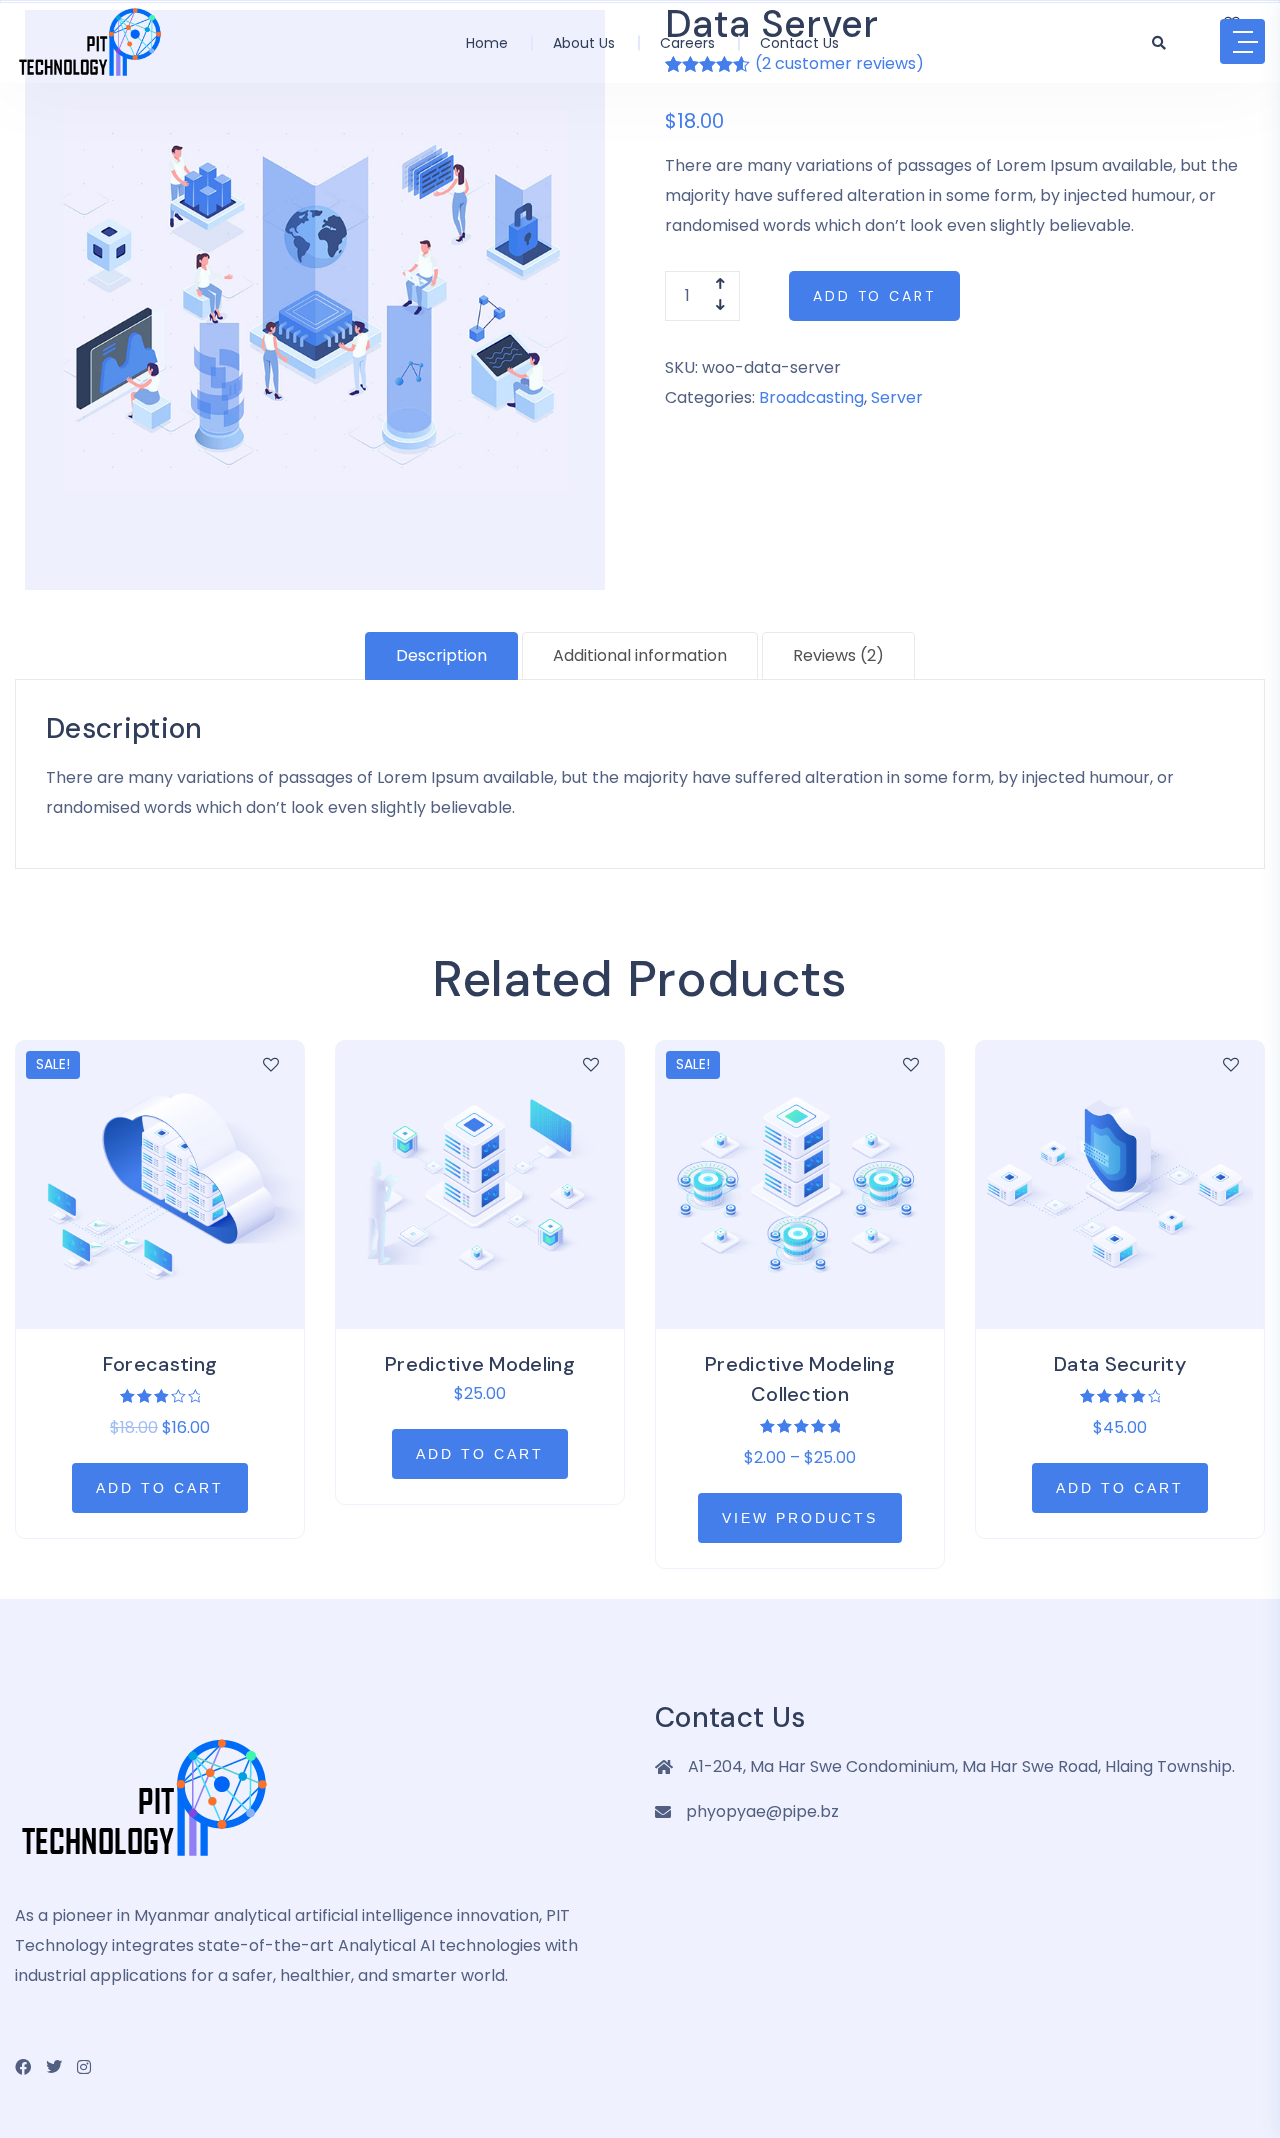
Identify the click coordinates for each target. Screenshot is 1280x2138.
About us (584, 43)
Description (441, 655)
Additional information (640, 655)
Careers (687, 43)
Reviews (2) (838, 655)
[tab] (441, 656)
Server (897, 397)
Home (487, 43)
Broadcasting (811, 397)
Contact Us (799, 43)
